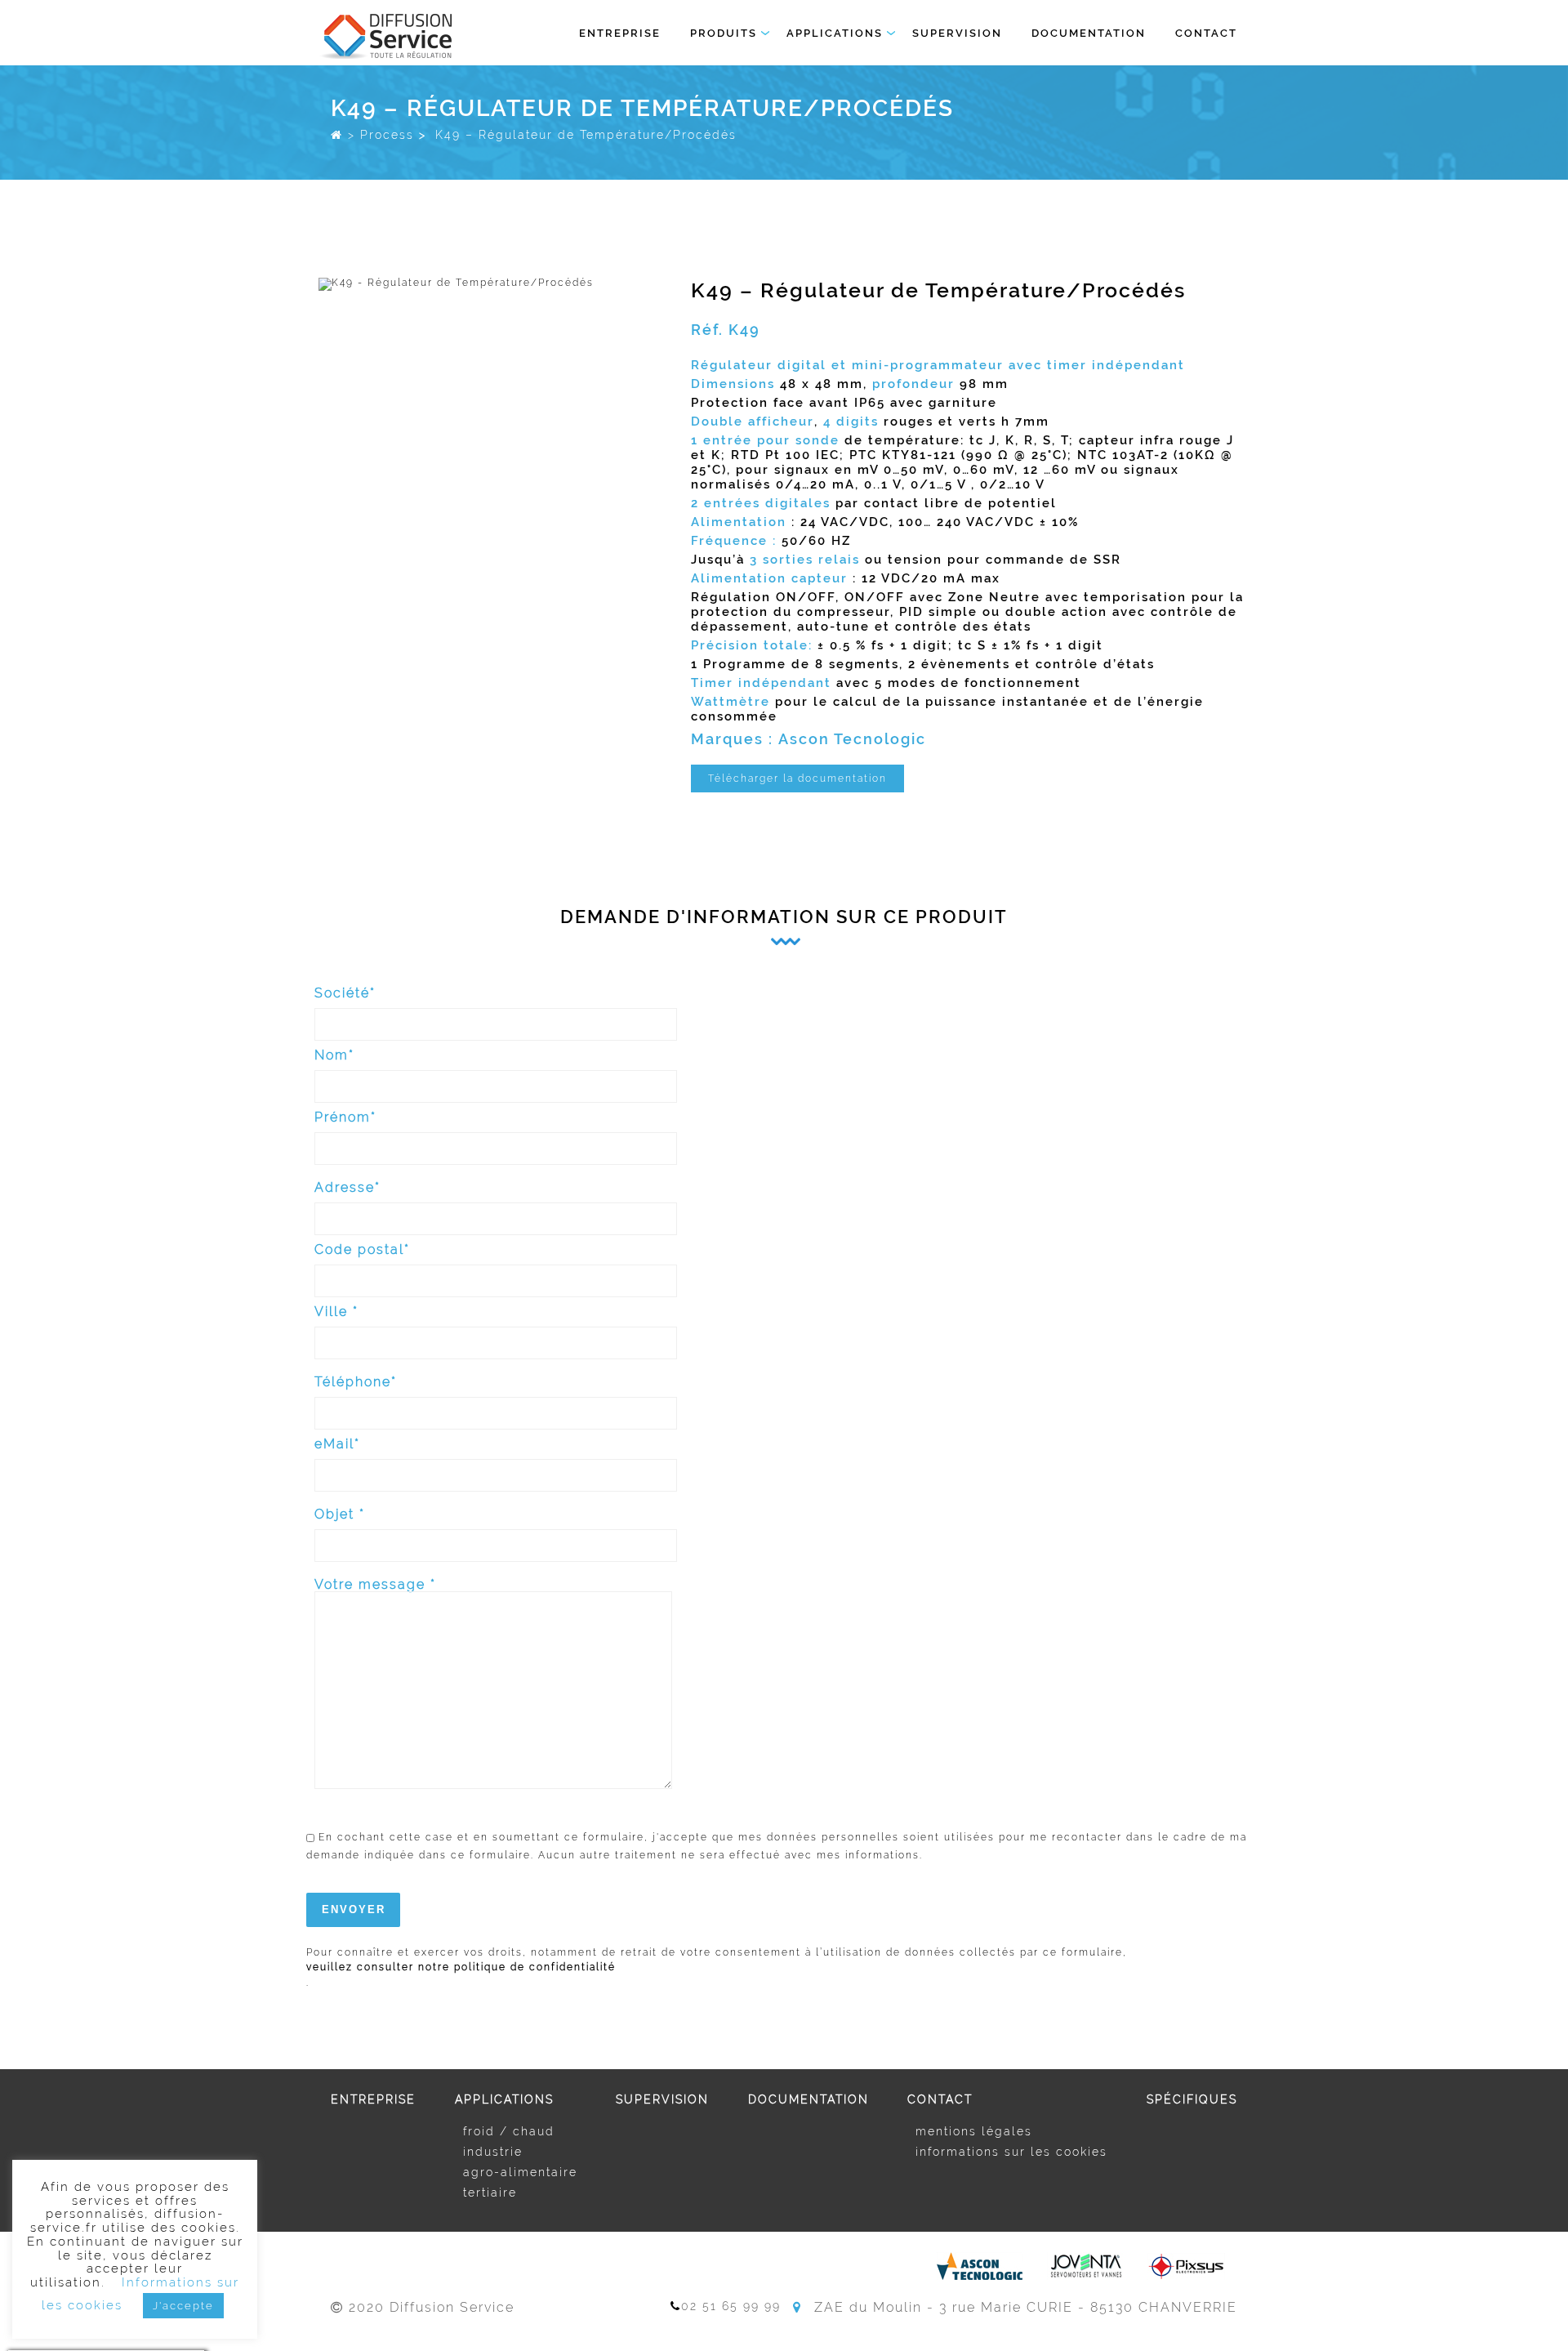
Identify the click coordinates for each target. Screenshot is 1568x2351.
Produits (724, 33)
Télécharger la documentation (797, 778)
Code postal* (362, 1250)
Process (387, 134)
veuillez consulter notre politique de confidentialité (461, 1967)
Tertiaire (490, 2193)
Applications (835, 33)
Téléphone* (356, 1383)
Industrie (493, 2152)
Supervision (957, 33)
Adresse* (347, 1188)
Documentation (1089, 33)
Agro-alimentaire (520, 2172)
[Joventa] (1085, 2266)
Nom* (334, 1056)
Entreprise (620, 33)
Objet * (340, 1515)
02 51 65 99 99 (731, 2306)
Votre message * (375, 1585)
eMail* (337, 1445)
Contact (1206, 33)
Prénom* (345, 1118)
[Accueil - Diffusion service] (337, 134)
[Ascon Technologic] (980, 2266)
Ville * (336, 1312)
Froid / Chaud (509, 2131)
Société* (345, 994)
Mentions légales (974, 2131)
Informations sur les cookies (1011, 2152)
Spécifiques (1192, 2099)
